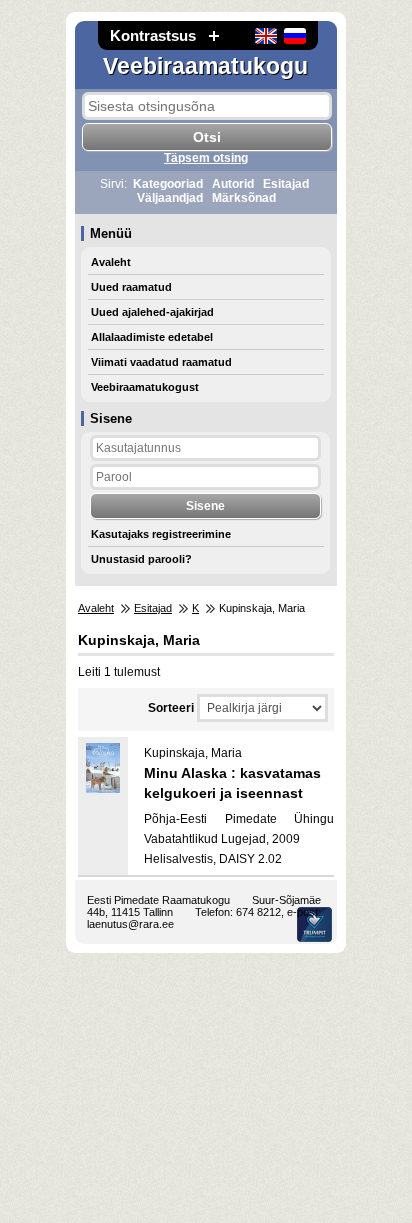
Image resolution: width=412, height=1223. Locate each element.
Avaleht (111, 262)
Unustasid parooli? (141, 559)
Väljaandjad (170, 198)
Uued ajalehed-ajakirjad (152, 312)
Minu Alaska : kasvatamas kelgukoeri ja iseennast (232, 783)
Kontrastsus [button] (153, 35)
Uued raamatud (131, 287)
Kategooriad (168, 184)
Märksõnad (244, 198)
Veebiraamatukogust (145, 387)
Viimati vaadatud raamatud (161, 362)
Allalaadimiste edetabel (152, 337)
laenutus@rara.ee (130, 924)
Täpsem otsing (206, 158)
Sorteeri (171, 708)
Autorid (233, 184)
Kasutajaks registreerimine (161, 534)
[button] (214, 35)
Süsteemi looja (314, 924)
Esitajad (286, 184)
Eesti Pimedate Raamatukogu (158, 900)
